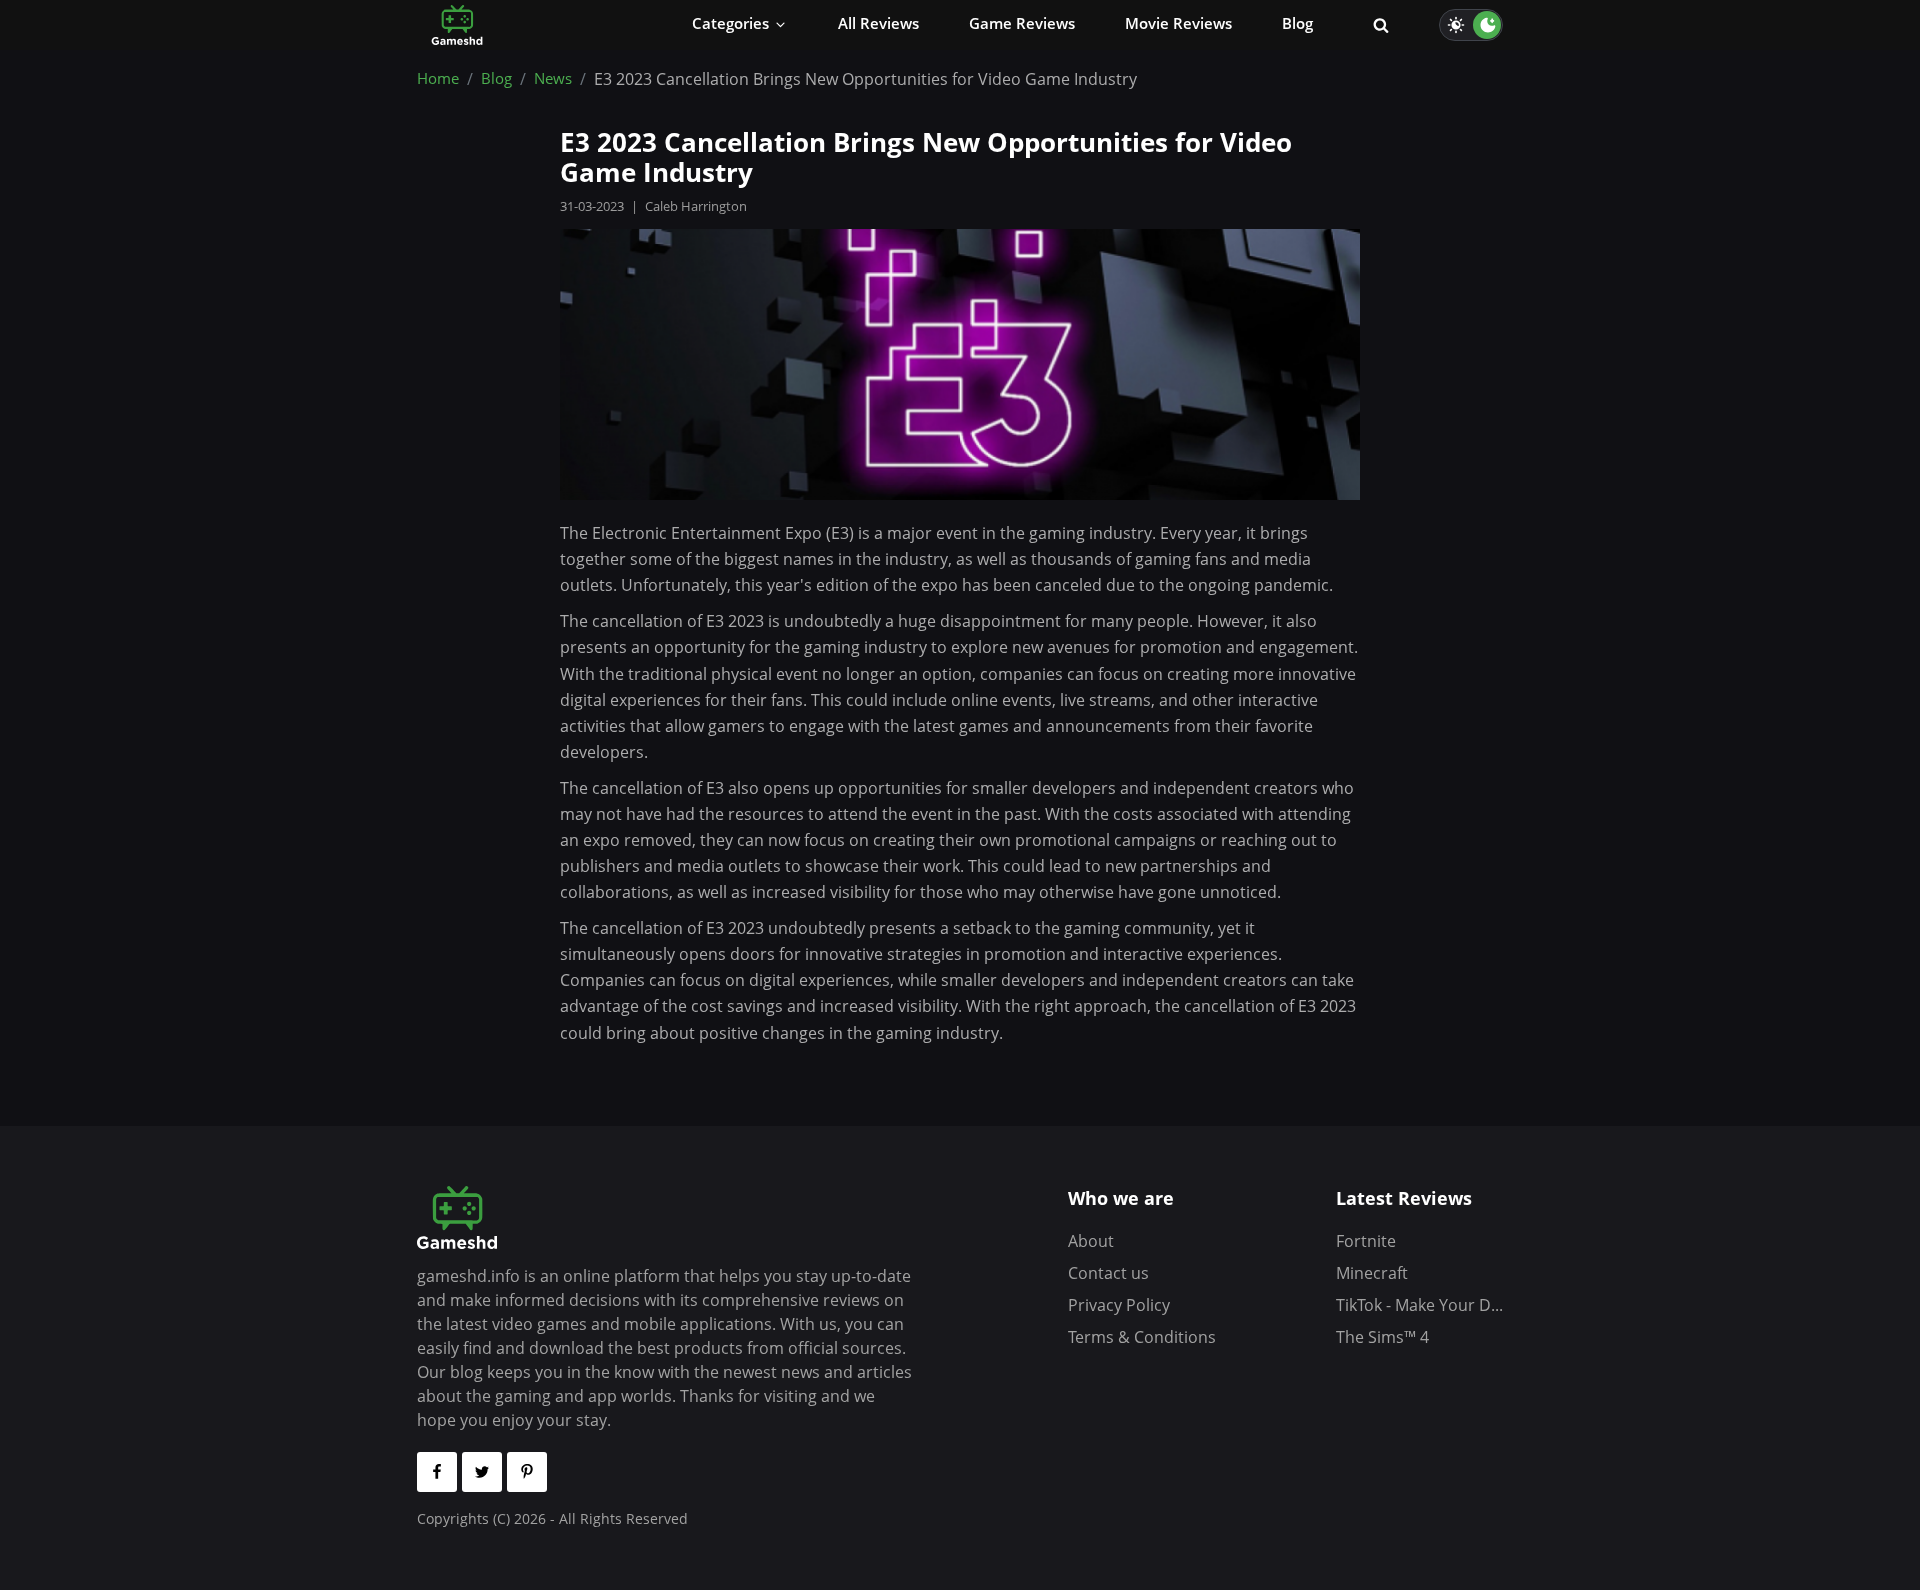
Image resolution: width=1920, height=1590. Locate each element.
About (1091, 1241)
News (553, 79)
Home (438, 79)
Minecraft (1372, 1273)
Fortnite (1366, 1241)
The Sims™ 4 (1382, 1337)
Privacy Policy (1119, 1305)
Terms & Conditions (1142, 1337)
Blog (496, 79)
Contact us (1108, 1273)
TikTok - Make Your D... (1419, 1305)
